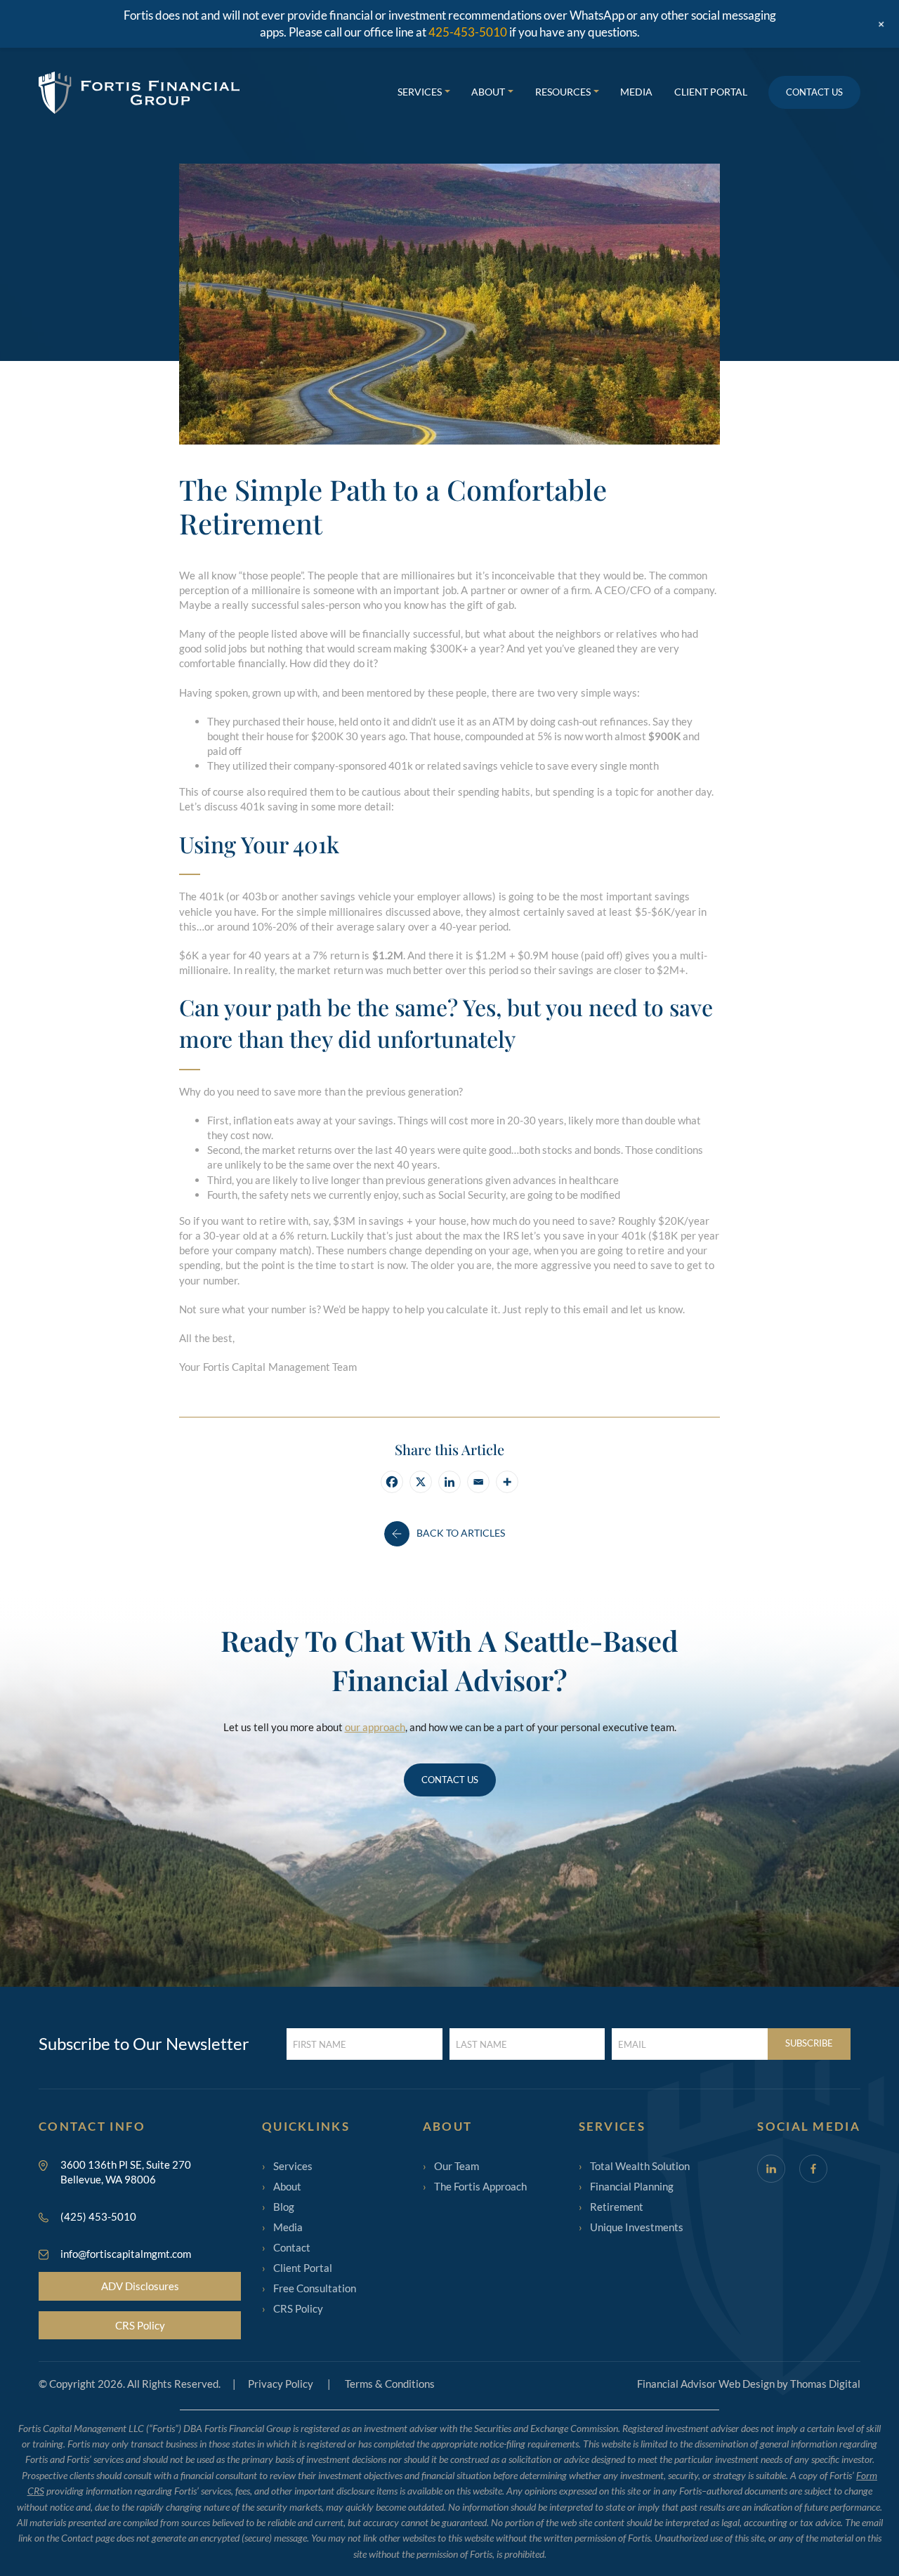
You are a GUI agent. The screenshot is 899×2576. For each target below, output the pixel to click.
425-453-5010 (468, 32)
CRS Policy (140, 2325)
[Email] (478, 1482)
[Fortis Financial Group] (139, 93)
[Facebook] (392, 1482)
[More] (507, 1482)
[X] (421, 1482)
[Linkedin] (449, 1482)
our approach (375, 1727)
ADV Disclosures (140, 2286)
